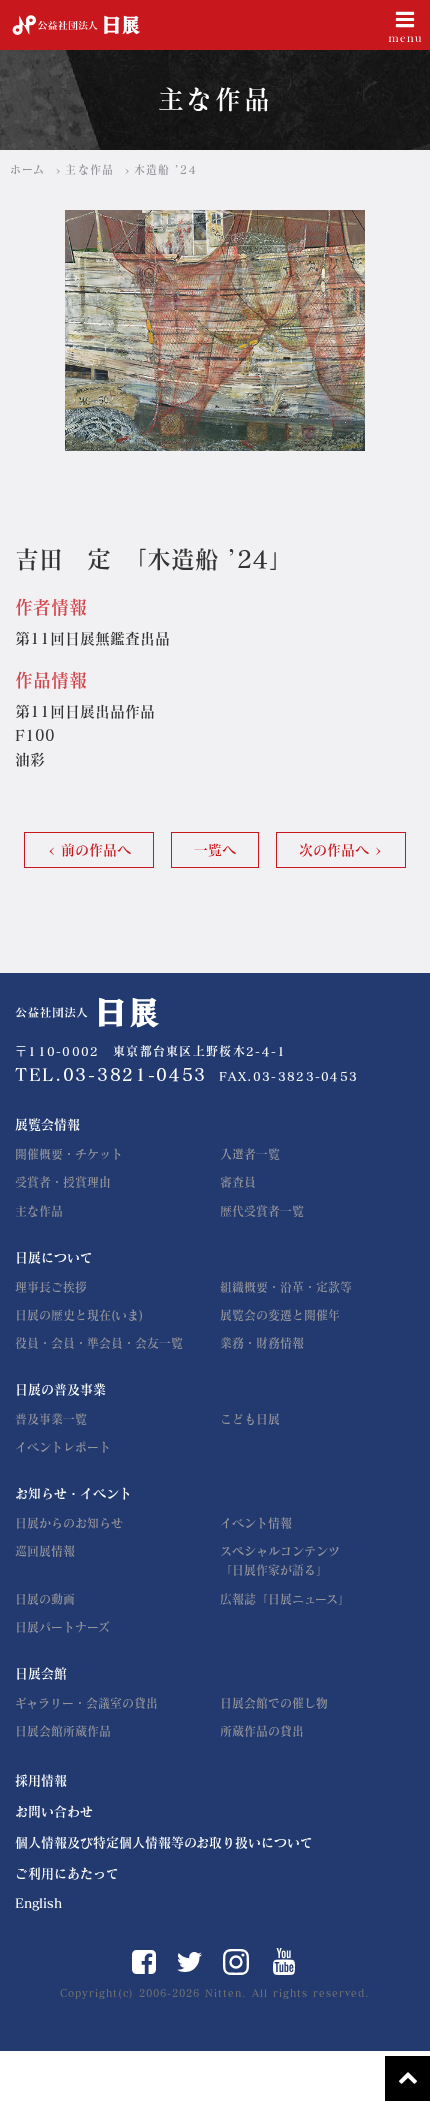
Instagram (236, 1962)
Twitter (189, 1962)
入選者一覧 (250, 1154)
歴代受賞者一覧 (262, 1211)
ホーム (27, 169)
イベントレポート (63, 1447)
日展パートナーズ (62, 1627)
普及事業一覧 (51, 1419)
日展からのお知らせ (69, 1523)
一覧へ (215, 850)
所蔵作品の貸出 (262, 1731)
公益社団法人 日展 (76, 25)
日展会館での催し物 (274, 1703)
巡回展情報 (45, 1551)
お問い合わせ (54, 1811)
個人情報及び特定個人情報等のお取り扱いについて (164, 1842)
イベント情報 (256, 1523)
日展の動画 (45, 1599)
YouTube (284, 1961)
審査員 (238, 1182)
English (38, 1903)
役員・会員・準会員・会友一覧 (99, 1343)
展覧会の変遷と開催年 (280, 1315)
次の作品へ (334, 850)
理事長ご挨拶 (51, 1287)
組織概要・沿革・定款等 (286, 1287)
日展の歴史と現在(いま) (79, 1315)
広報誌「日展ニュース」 (285, 1599)
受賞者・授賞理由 (63, 1182)
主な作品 (89, 169)
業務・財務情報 (262, 1343)
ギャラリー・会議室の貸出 (86, 1703)
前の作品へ (96, 850)
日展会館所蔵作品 (63, 1731)
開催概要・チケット (69, 1154)
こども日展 (250, 1419)
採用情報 (41, 1780)
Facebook (144, 1962)
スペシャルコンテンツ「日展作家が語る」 (280, 1560)
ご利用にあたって (67, 1873)
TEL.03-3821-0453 (111, 1074)
